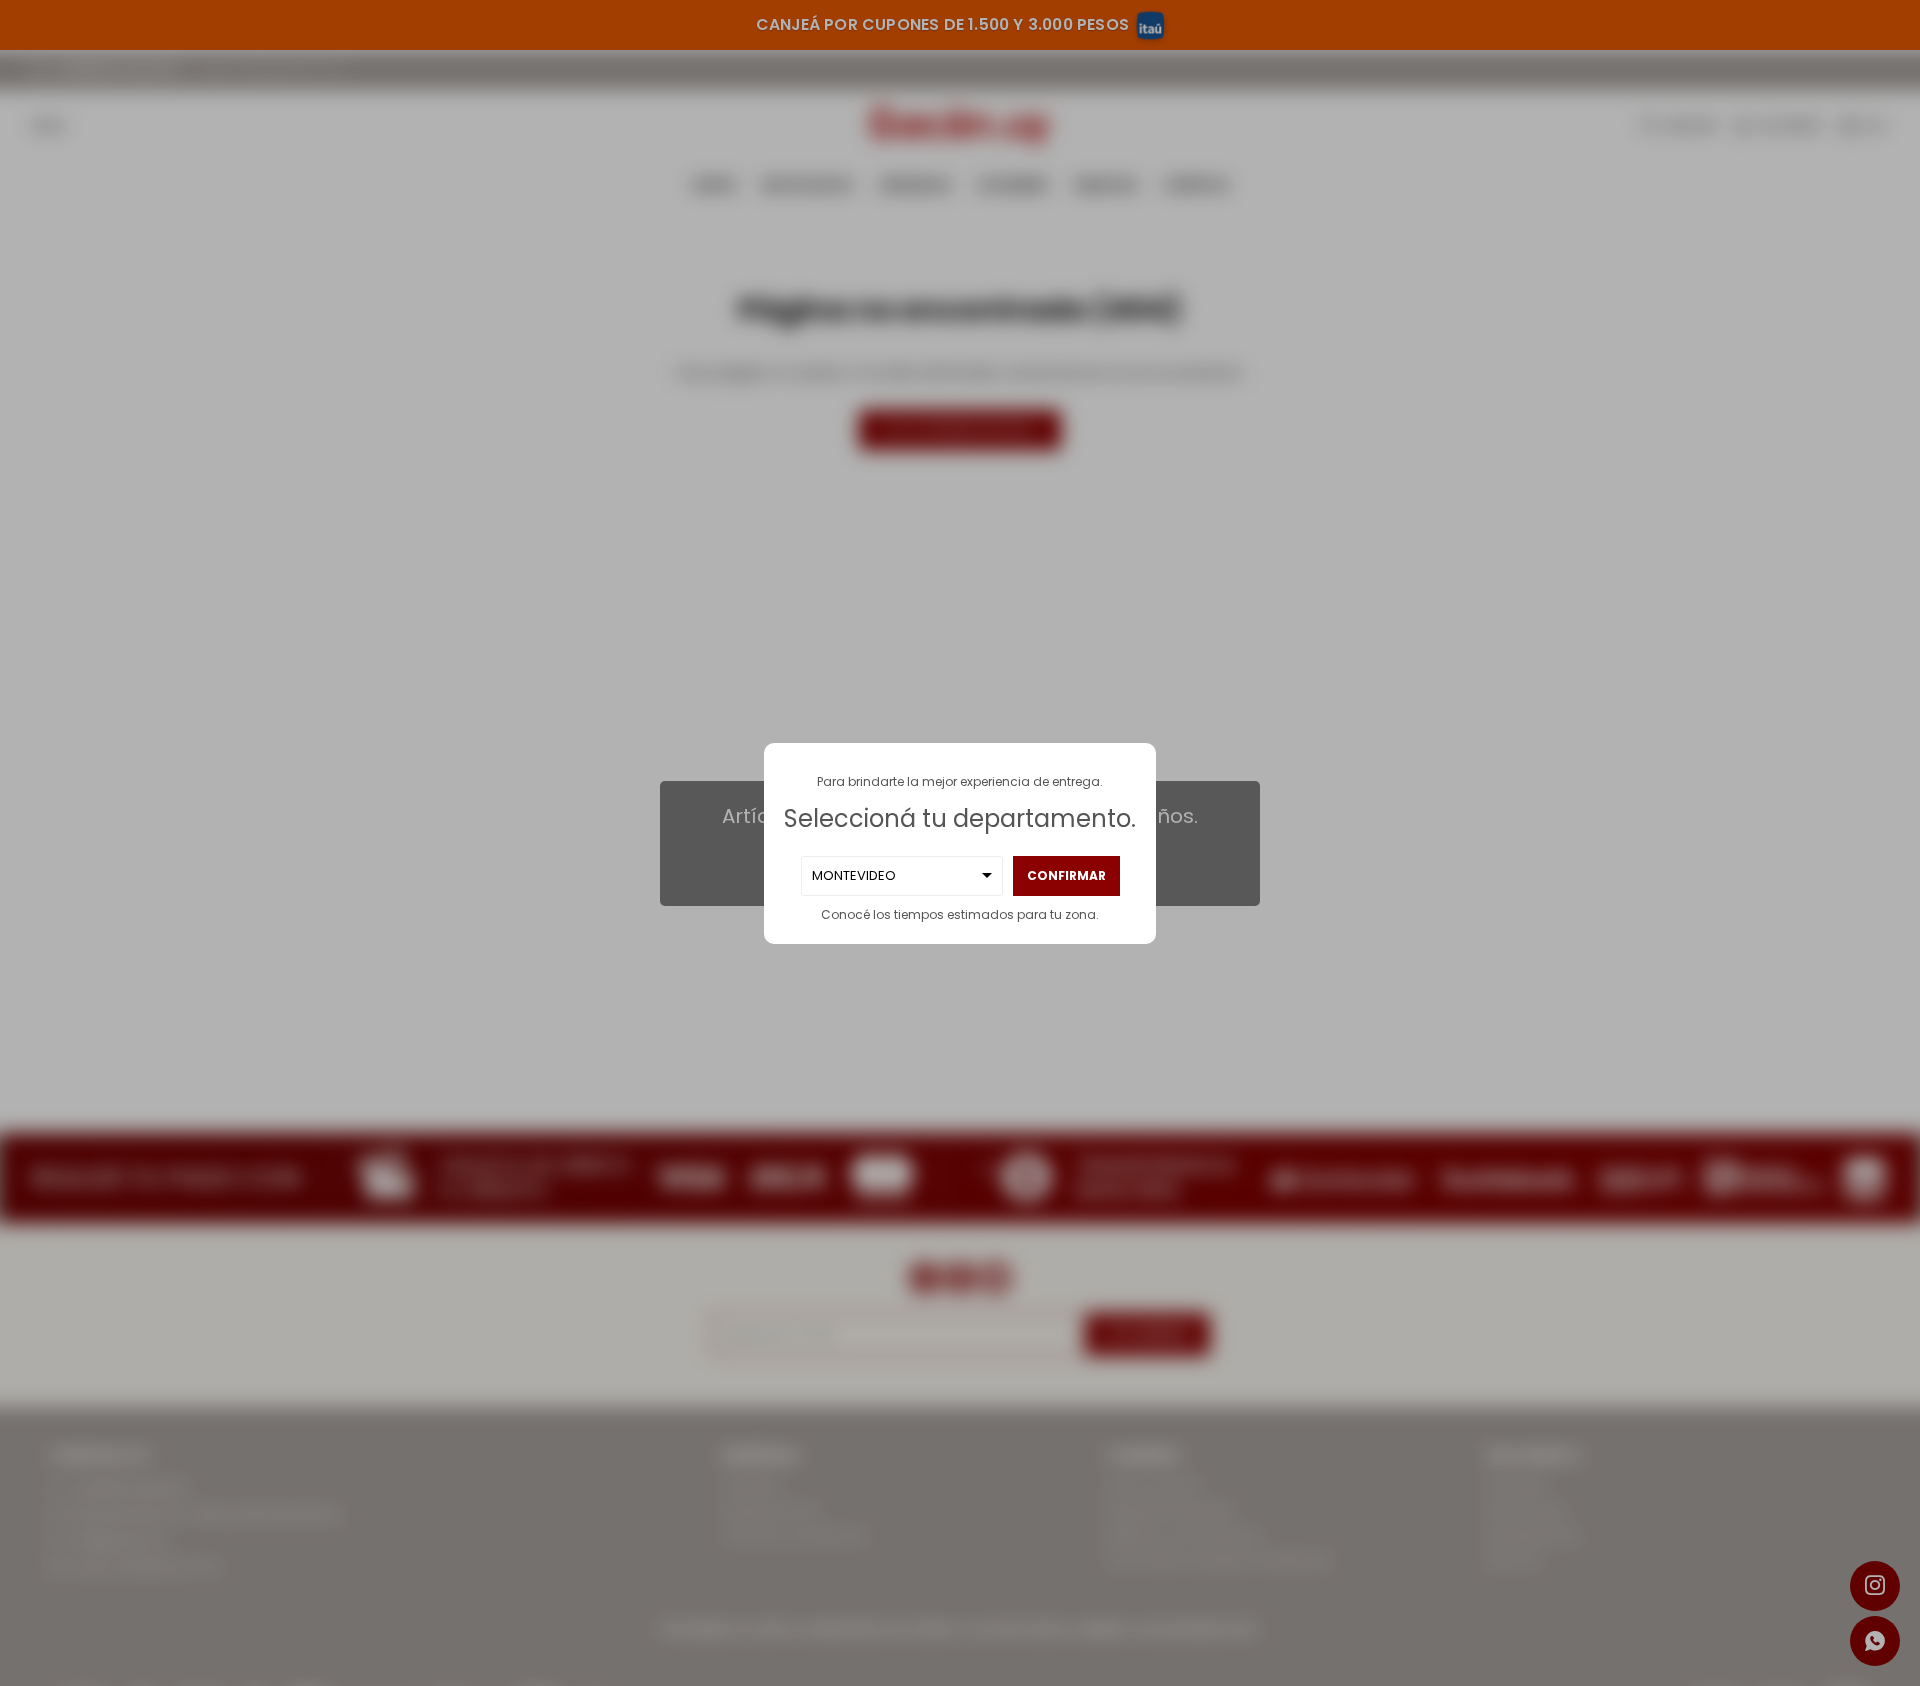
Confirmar (1066, 875)
